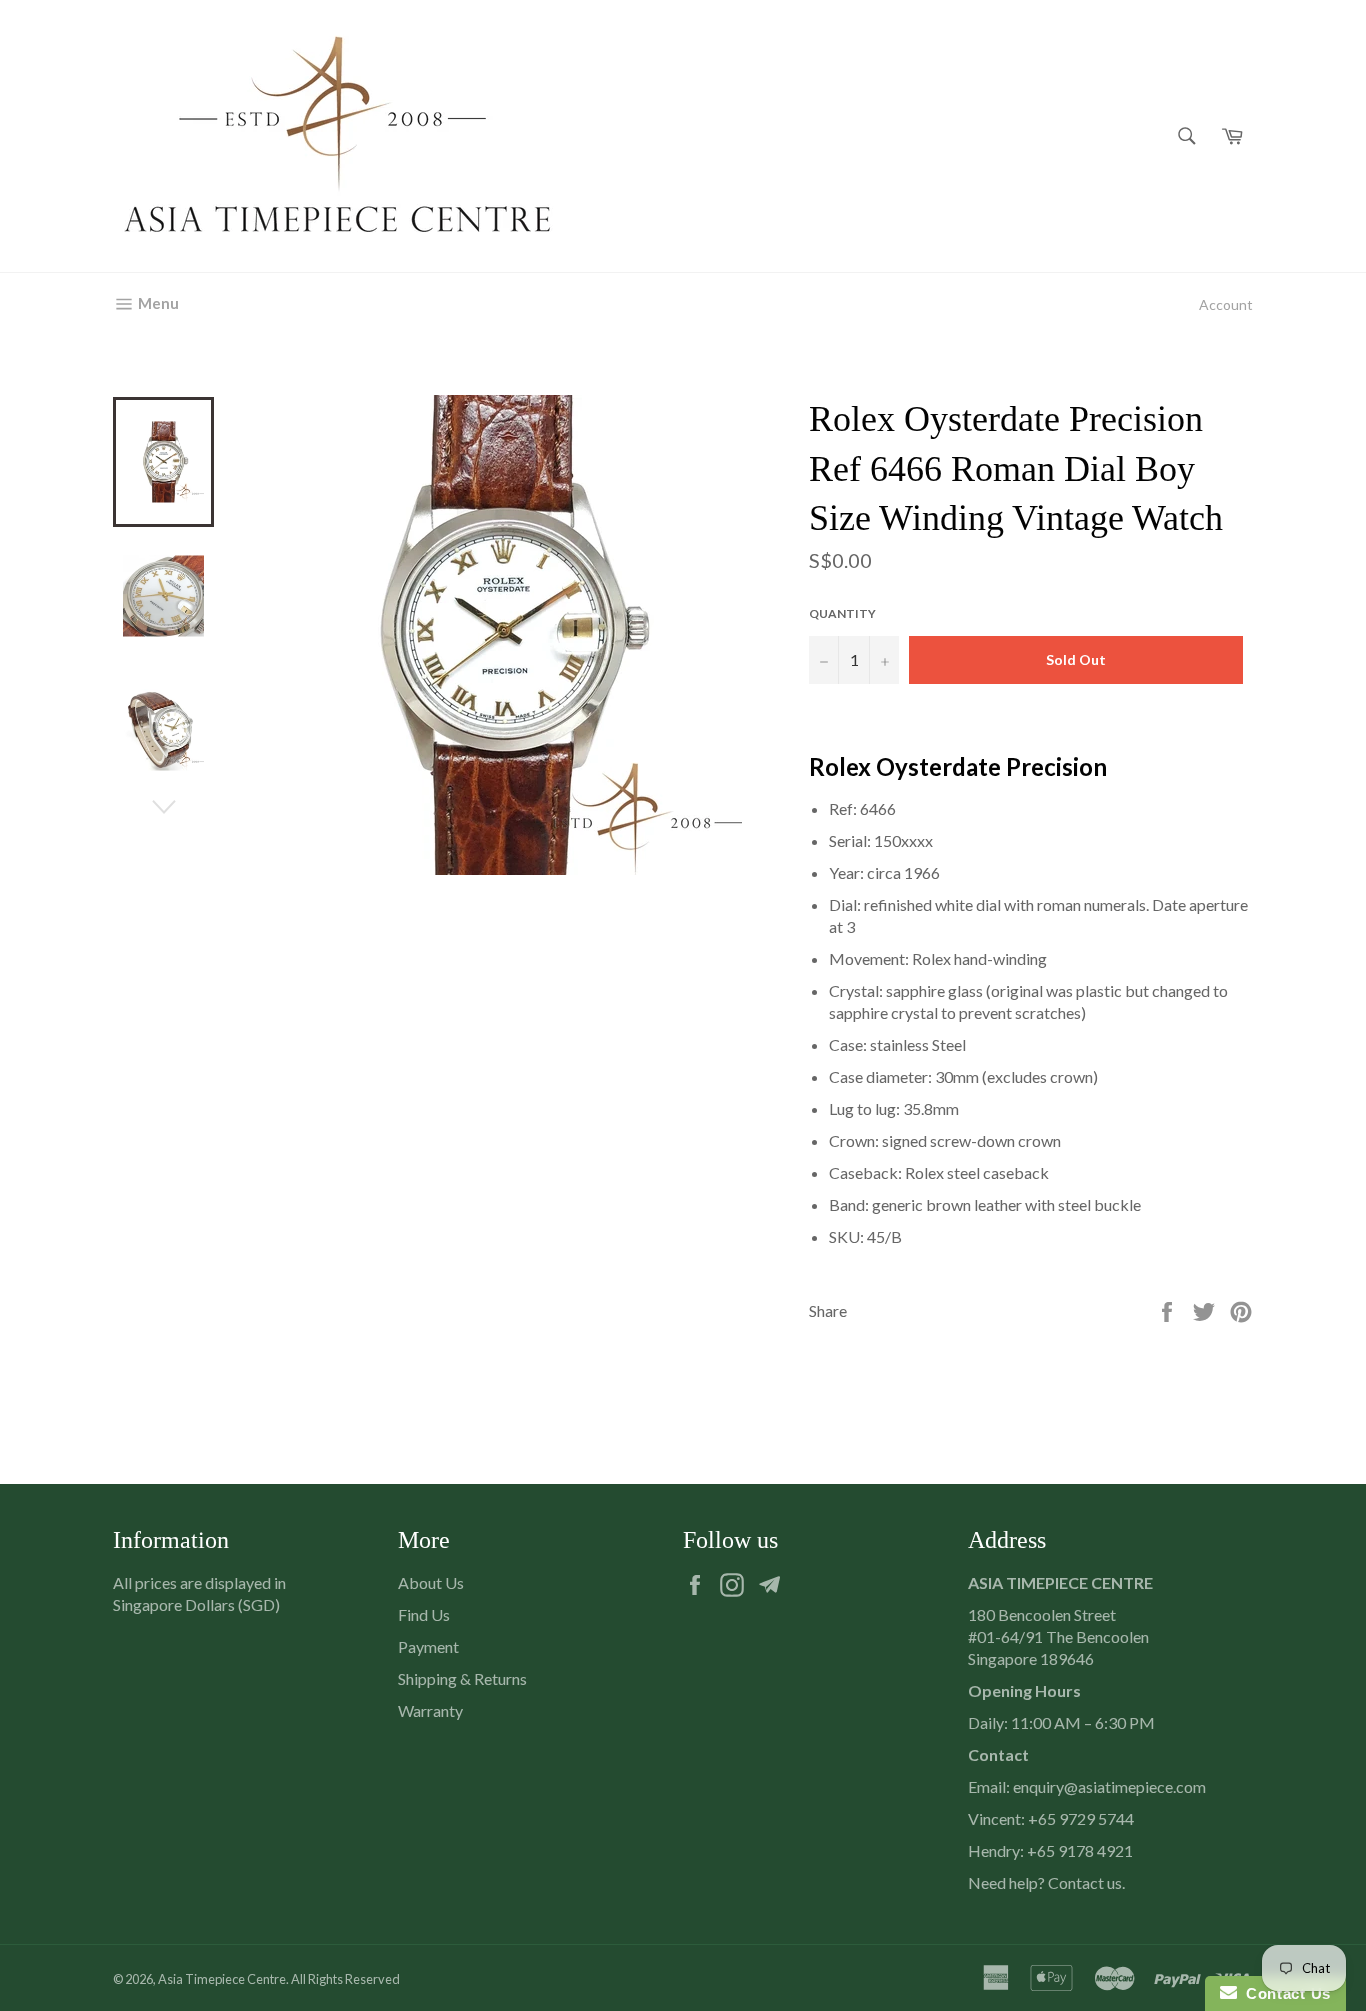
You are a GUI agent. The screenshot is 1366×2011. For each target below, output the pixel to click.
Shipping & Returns (462, 1678)
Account (1226, 304)
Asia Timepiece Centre (222, 1979)
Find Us (424, 1614)
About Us (431, 1582)
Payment (428, 1646)
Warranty (430, 1710)
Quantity (842, 613)
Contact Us (1284, 1993)
